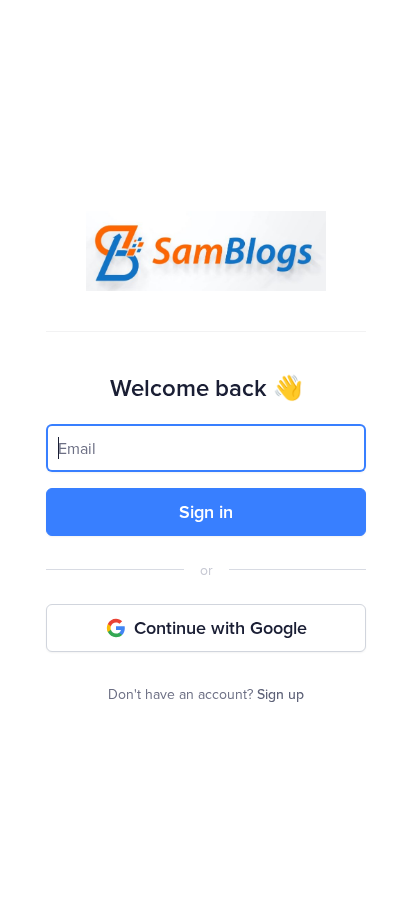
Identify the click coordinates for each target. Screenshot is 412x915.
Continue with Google (220, 627)
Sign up (280, 694)
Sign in (206, 511)
